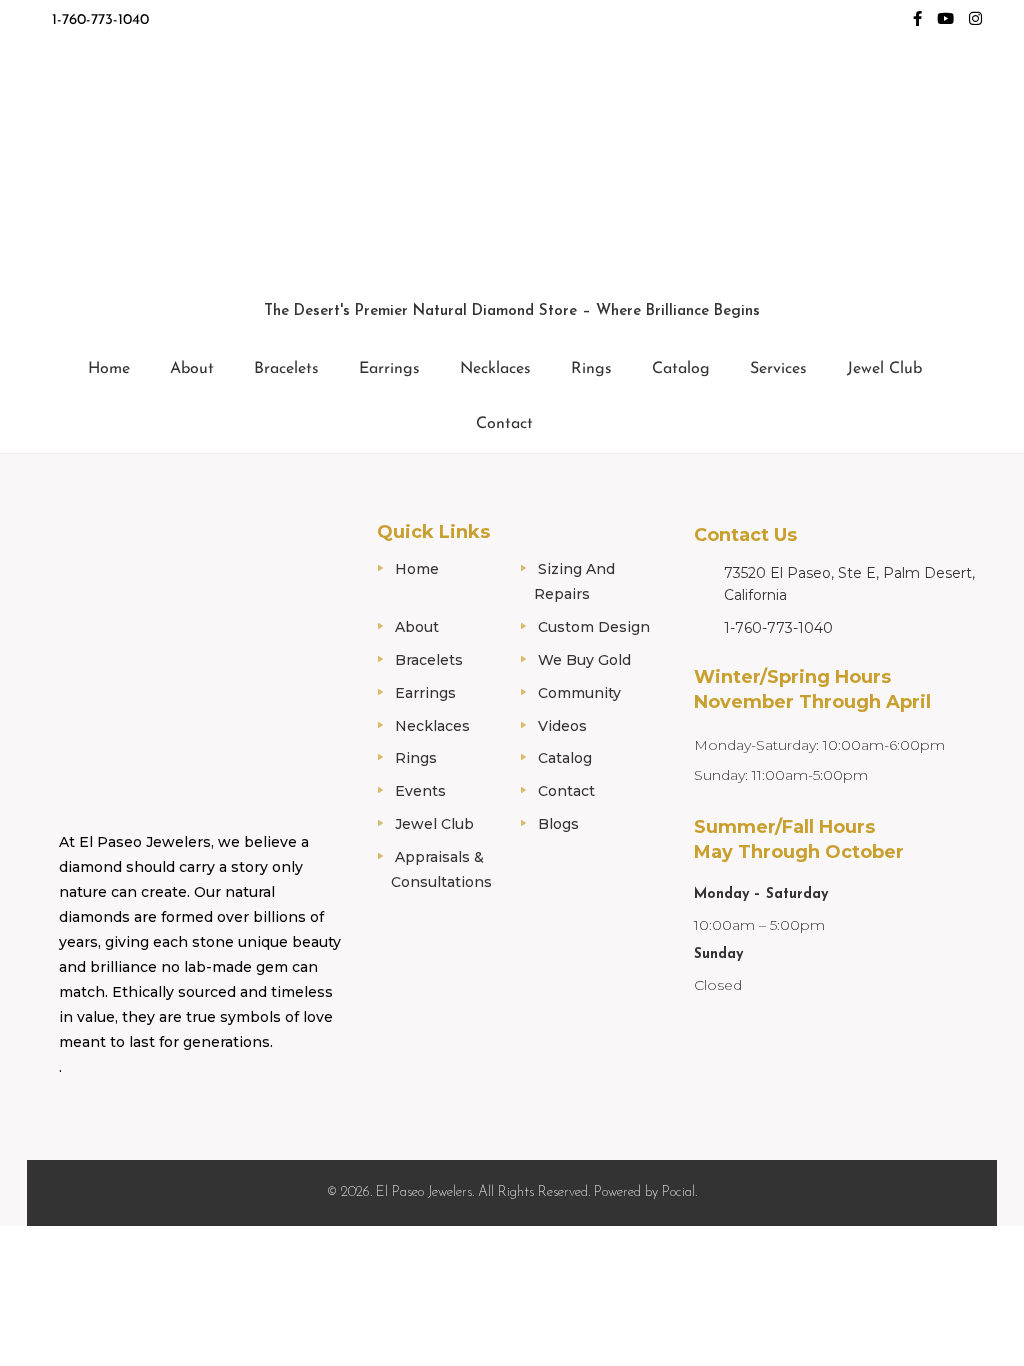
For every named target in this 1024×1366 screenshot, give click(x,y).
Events (420, 791)
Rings (591, 369)
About (192, 369)
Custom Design (594, 627)
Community (579, 693)
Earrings (389, 369)
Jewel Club (884, 369)
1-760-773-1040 (100, 20)
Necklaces (495, 369)
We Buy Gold (584, 660)
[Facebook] (917, 20)
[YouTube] (945, 20)
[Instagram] (975, 20)
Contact (504, 424)
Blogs (558, 824)
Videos (562, 726)
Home (109, 369)
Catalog (681, 369)
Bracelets (286, 369)
